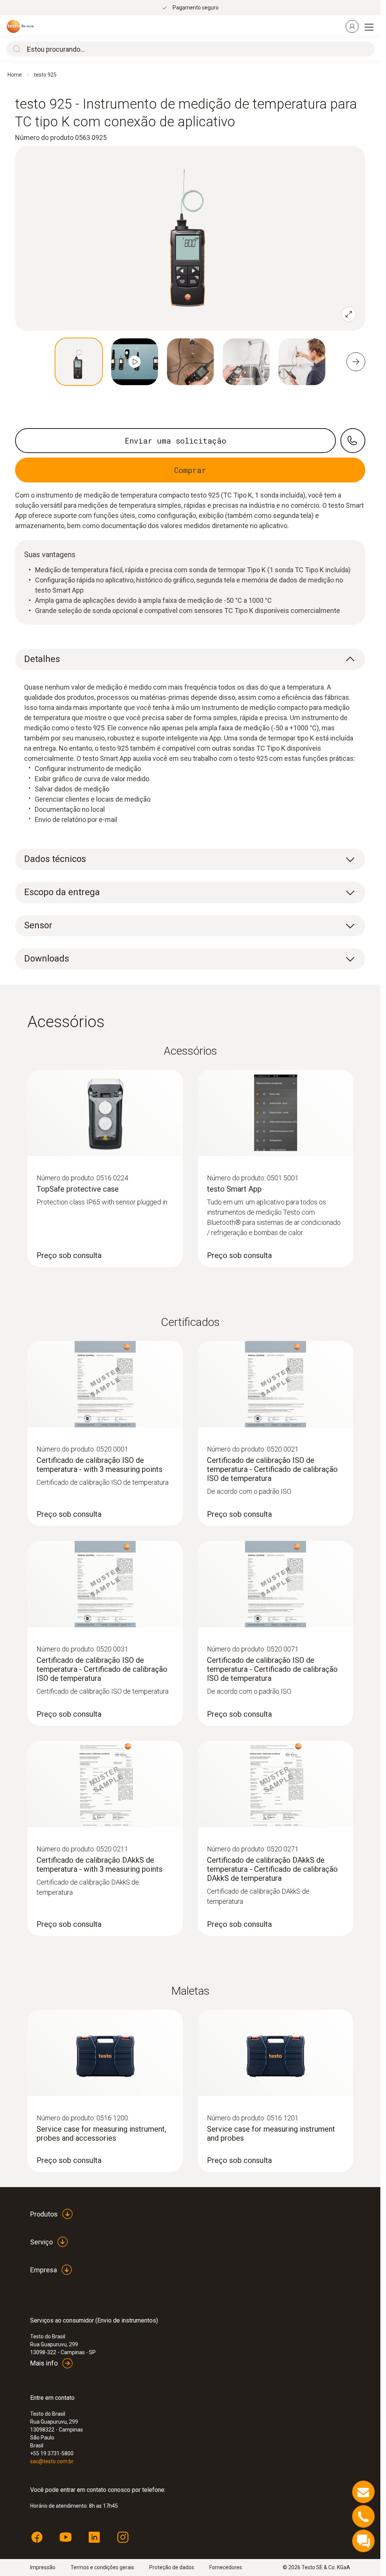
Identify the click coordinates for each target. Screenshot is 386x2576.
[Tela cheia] (349, 314)
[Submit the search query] (15, 49)
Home (15, 75)
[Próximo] (356, 362)
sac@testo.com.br (52, 2461)
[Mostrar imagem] (79, 362)
